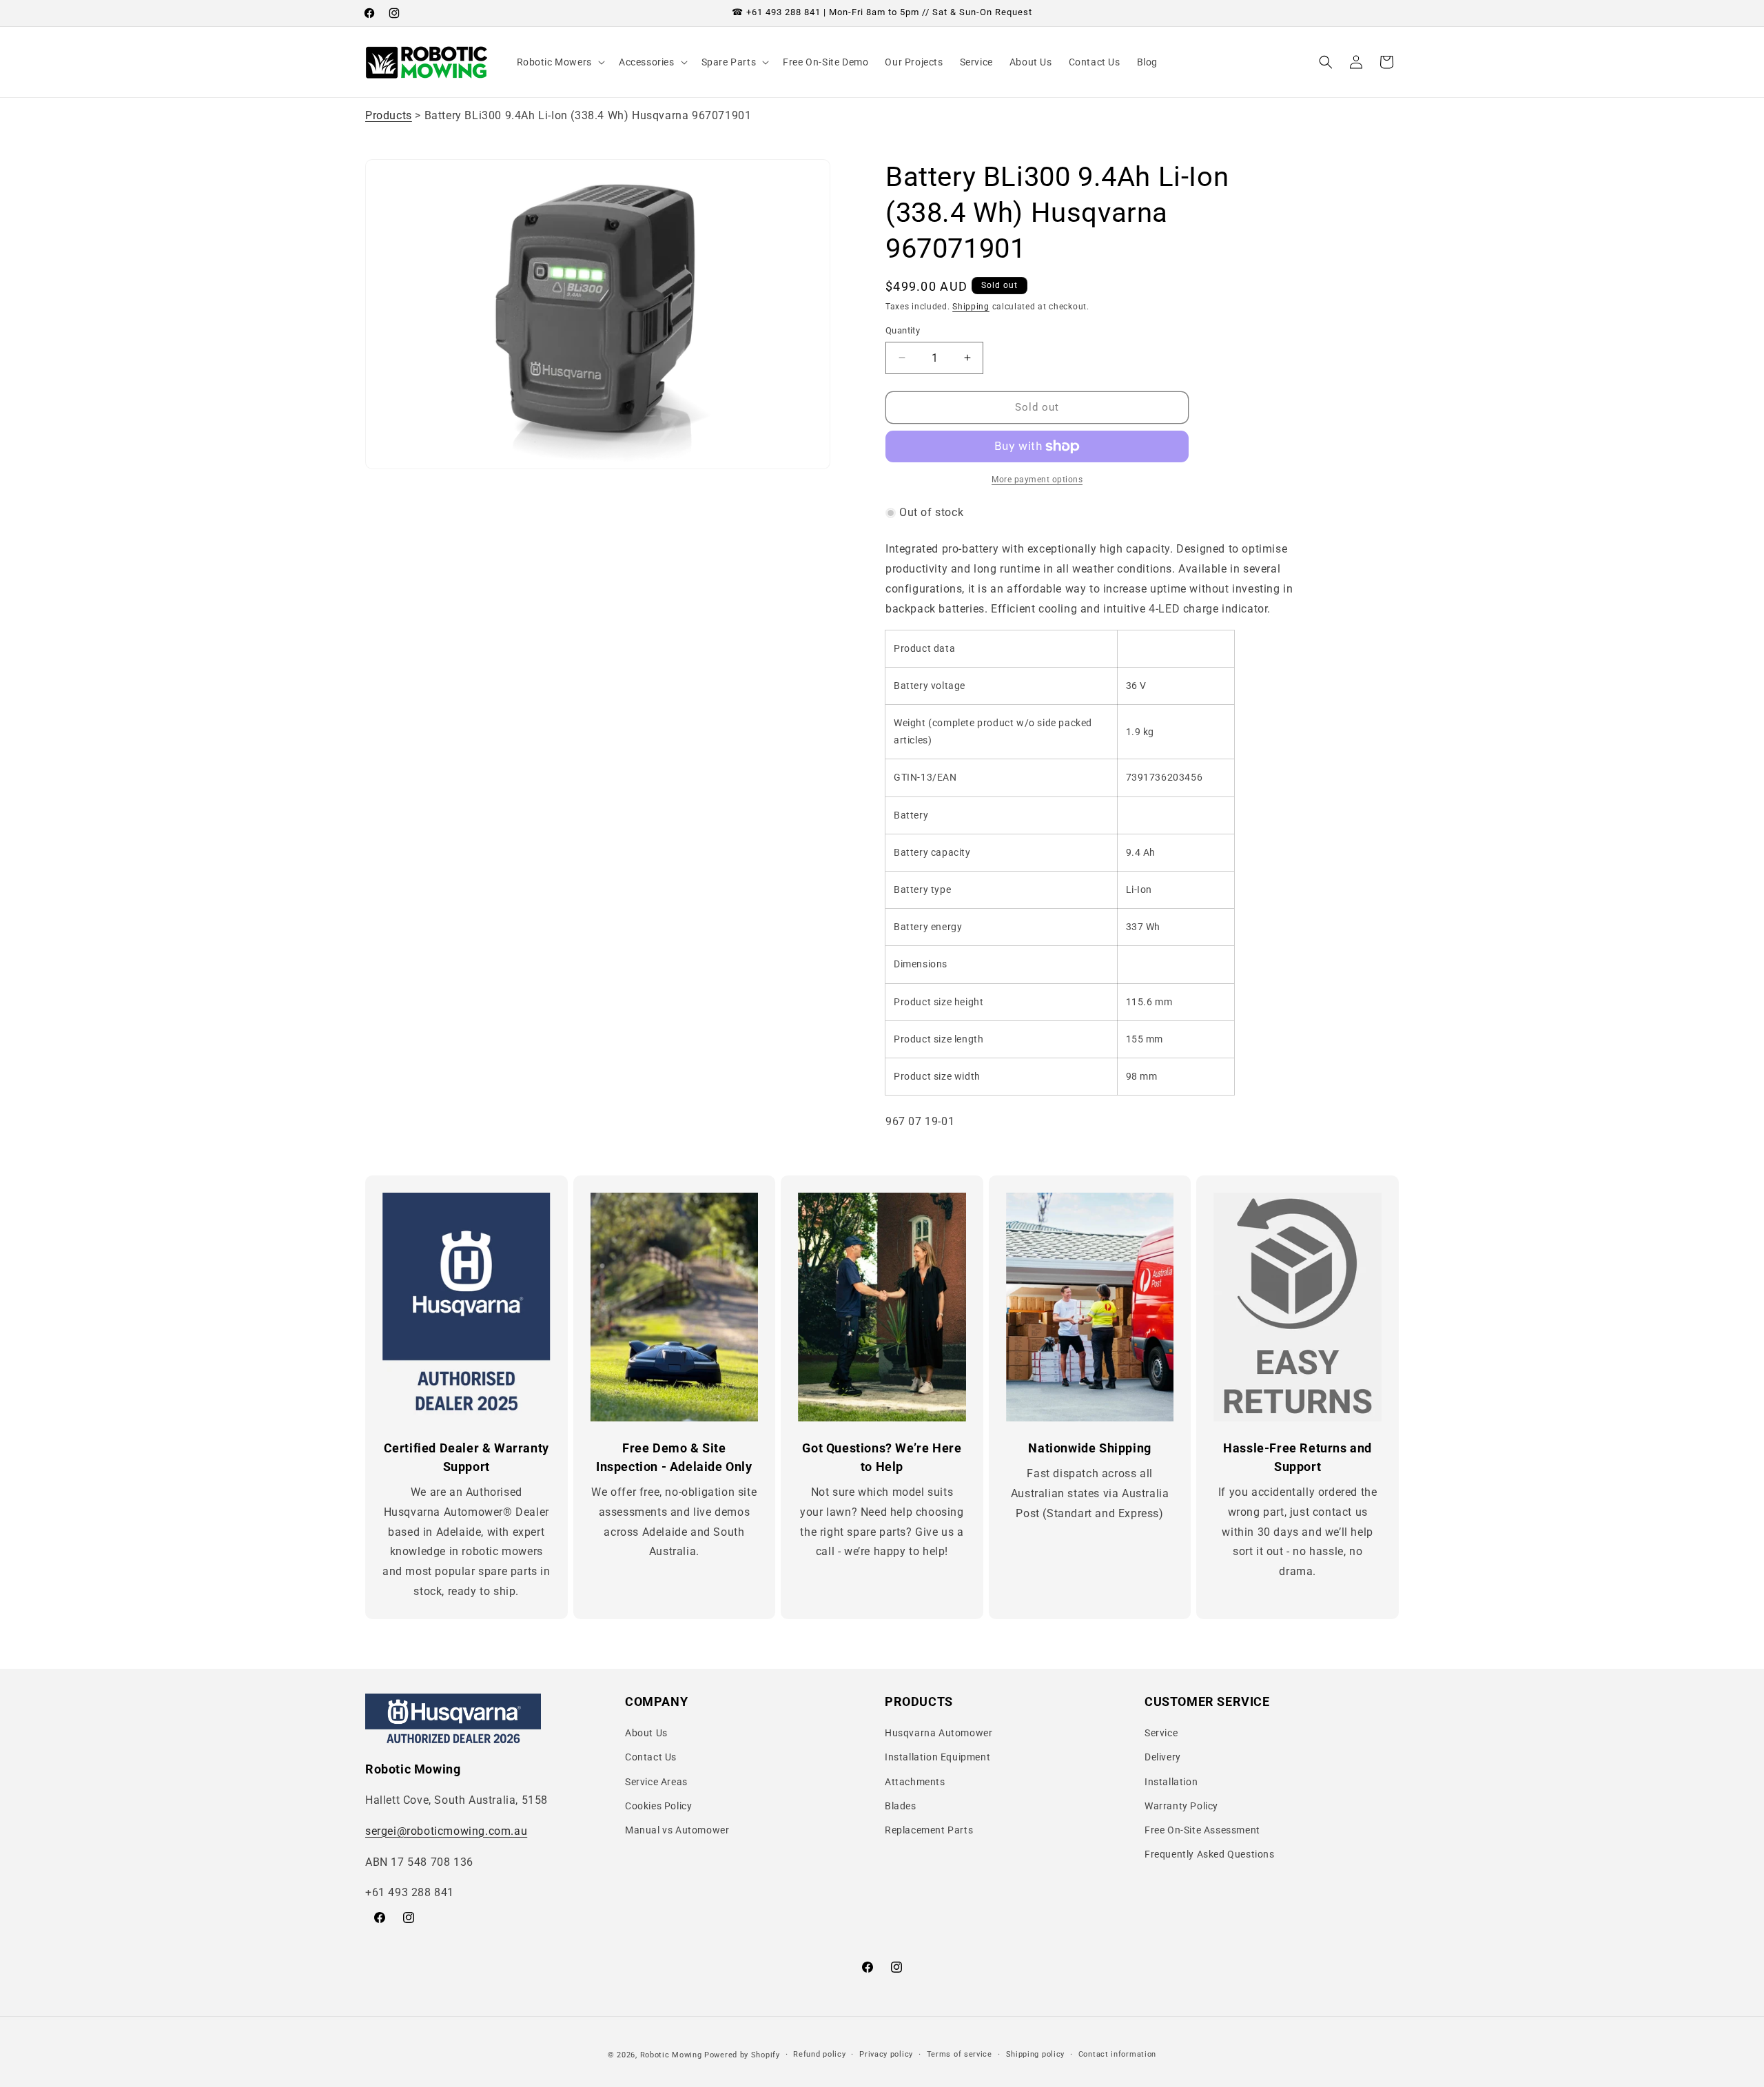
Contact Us (651, 1758)
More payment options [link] (1037, 480)
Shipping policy (1036, 2054)
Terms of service (960, 2054)
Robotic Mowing (671, 2055)
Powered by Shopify (742, 2055)
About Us (646, 1733)
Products (389, 115)
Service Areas (656, 1782)
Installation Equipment (937, 1758)
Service (1161, 1733)
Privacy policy (886, 2054)
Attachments (915, 1782)
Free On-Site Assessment (1202, 1830)
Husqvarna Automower (939, 1733)
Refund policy (819, 2054)
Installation (1171, 1782)
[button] (560, 62)
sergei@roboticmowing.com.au (446, 1831)
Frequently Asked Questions (1210, 1854)
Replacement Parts (929, 1830)
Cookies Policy (658, 1806)
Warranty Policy (1181, 1806)
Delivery (1163, 1758)
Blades (901, 1806)
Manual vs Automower (677, 1830)
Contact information (1117, 2054)
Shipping (971, 307)
